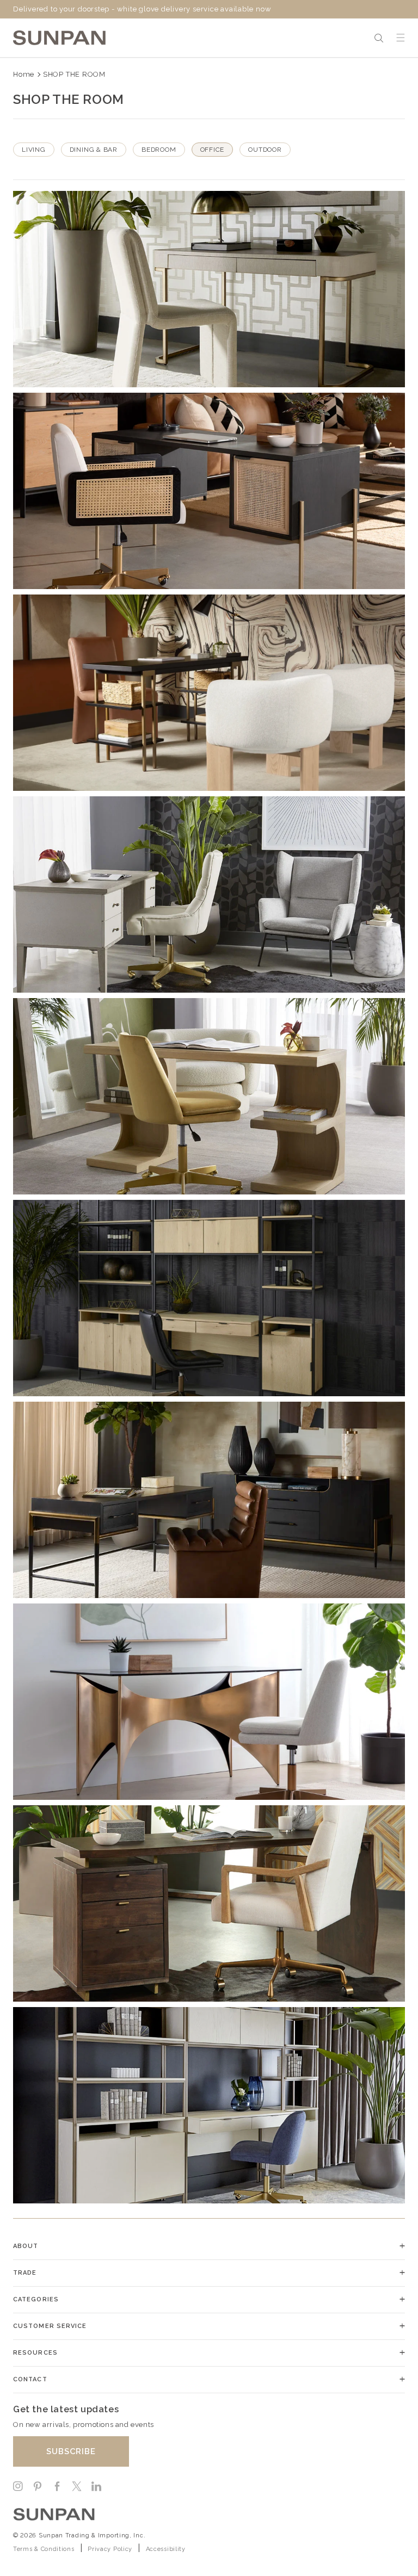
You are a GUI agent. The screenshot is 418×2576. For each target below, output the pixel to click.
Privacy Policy (110, 2549)
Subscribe (71, 2451)
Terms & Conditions (44, 2549)
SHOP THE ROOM (74, 74)
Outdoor (265, 150)
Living (34, 150)
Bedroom (159, 150)
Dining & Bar (94, 150)
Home (24, 74)
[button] (379, 38)
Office (213, 150)
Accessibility (166, 2549)
